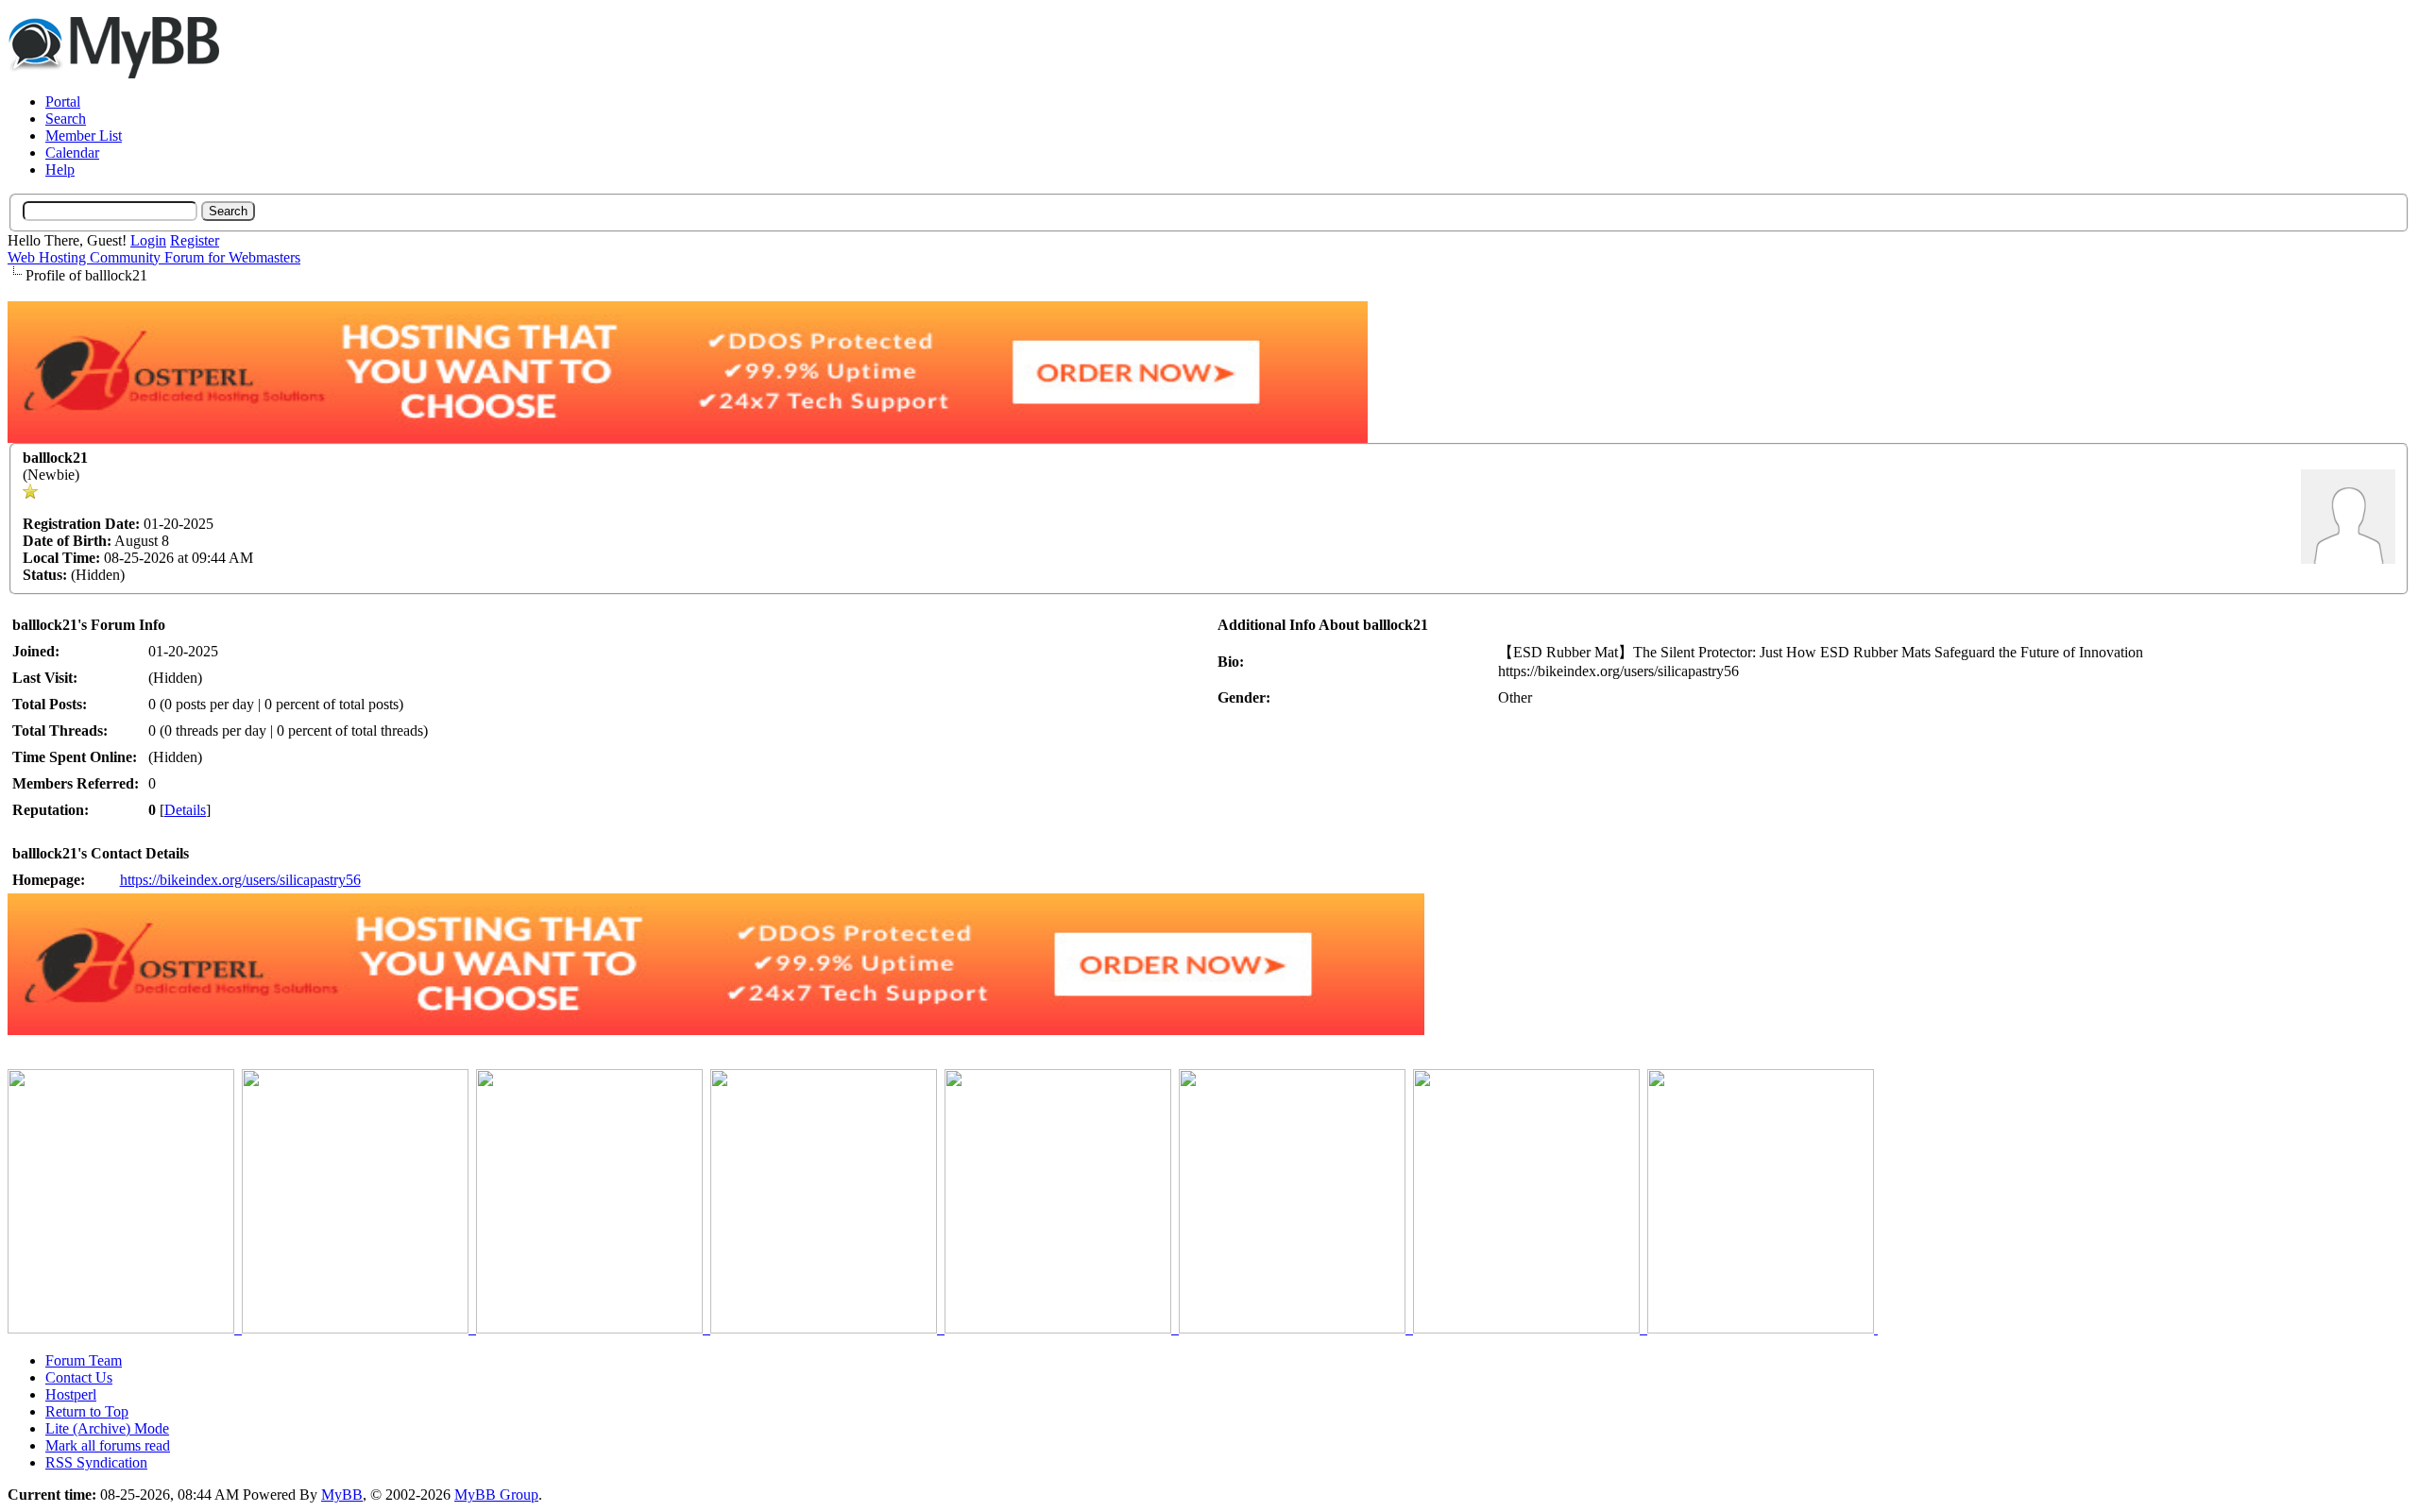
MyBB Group (496, 1495)
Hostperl (71, 1394)
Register (195, 240)
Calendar (72, 153)
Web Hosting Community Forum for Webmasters (154, 257)
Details (185, 810)
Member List (84, 136)
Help (60, 170)
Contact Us (79, 1377)
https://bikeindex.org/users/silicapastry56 (240, 880)
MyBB (342, 1495)
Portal (63, 102)
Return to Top (87, 1411)
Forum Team (84, 1360)
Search (66, 119)
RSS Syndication (96, 1462)
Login (148, 240)
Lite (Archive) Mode (107, 1428)
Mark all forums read (108, 1445)
